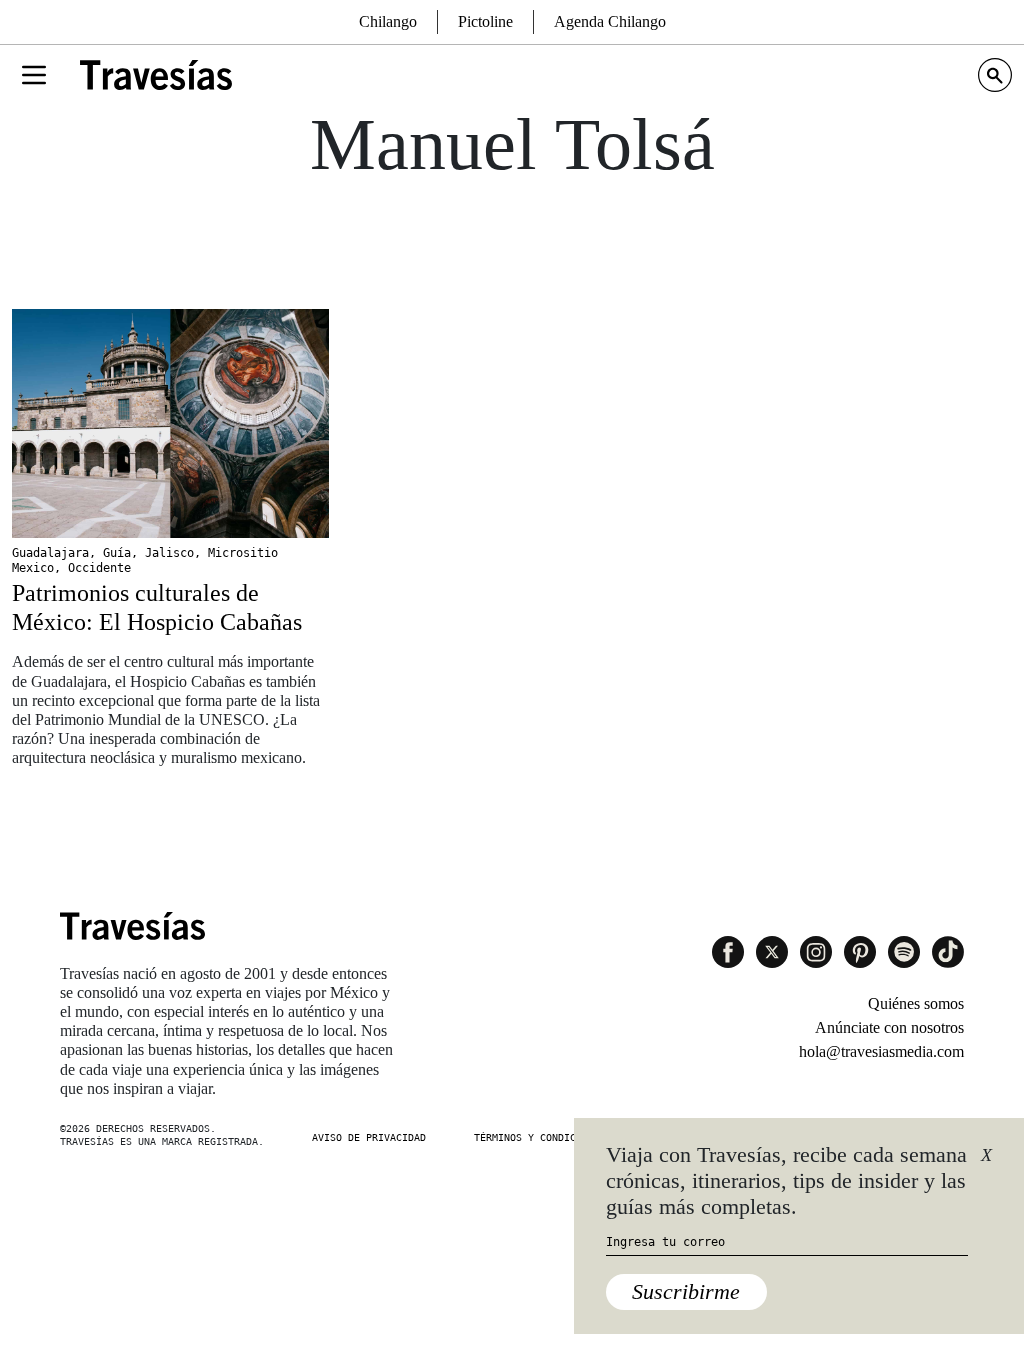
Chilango (388, 21)
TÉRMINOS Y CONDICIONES (540, 1137)
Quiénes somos (916, 1003)
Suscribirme (686, 1291)
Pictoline (485, 21)
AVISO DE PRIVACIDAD (369, 1137)
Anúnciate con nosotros (889, 1027)
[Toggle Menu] (34, 75)
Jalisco (169, 553)
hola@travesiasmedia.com (881, 1051)
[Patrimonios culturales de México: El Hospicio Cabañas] (170, 423)
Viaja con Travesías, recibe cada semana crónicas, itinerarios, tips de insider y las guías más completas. (786, 1181)
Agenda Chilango (610, 21)
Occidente (99, 568)
